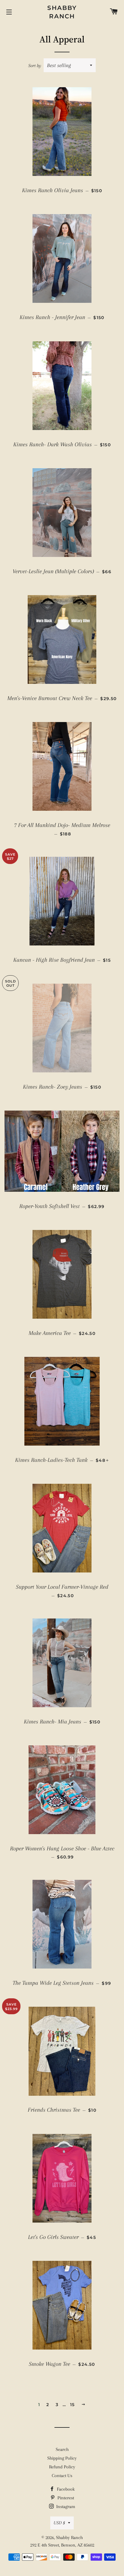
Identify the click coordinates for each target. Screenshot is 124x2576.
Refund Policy (62, 2467)
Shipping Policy (62, 2458)
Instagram (65, 2507)
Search (62, 2449)
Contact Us (62, 2476)
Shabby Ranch (62, 12)
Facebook (65, 2489)
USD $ (59, 2523)
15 (73, 2405)
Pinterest (65, 2498)
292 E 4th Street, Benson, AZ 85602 (62, 2545)
